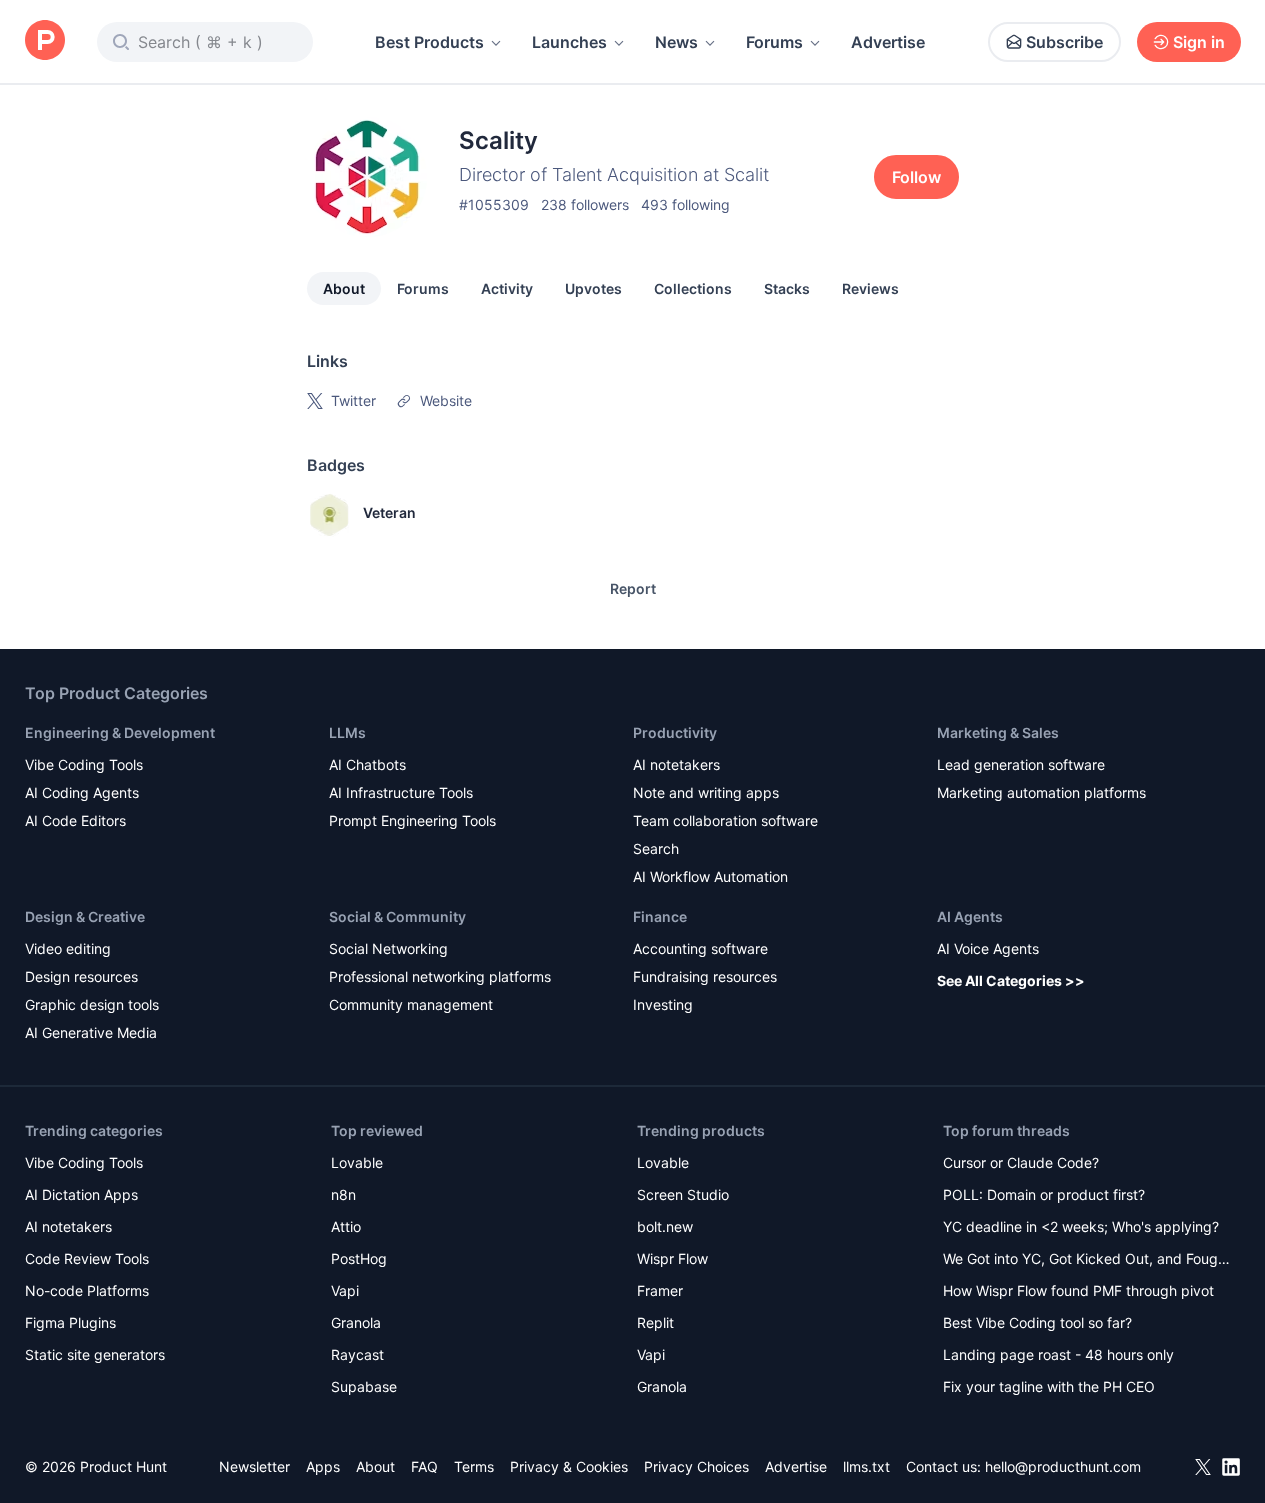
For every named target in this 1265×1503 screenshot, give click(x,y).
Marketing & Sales (998, 732)
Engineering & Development (120, 732)
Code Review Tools (87, 1258)
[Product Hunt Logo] (45, 41)
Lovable (357, 1162)
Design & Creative (85, 916)
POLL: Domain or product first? (1044, 1194)
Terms (474, 1466)
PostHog (359, 1258)
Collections (693, 288)
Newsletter (254, 1466)
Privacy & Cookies (569, 1466)
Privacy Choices (696, 1466)
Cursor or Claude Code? (1021, 1162)
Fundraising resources (705, 976)
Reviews (870, 288)
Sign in (1199, 42)
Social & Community (397, 916)
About (344, 288)
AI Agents (970, 916)
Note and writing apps (706, 792)
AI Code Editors (75, 820)
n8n (343, 1194)
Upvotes (593, 288)
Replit (655, 1322)
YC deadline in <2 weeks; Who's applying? (1081, 1226)
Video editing (68, 948)
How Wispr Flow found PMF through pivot (1078, 1290)
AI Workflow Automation (710, 876)
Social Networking (388, 948)
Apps (323, 1466)
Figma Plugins (70, 1322)
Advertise (888, 42)
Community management (411, 1004)
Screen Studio (683, 1194)
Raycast (357, 1354)
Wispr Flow (672, 1258)
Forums (774, 42)
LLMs (347, 732)
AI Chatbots (367, 764)
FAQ (424, 1466)
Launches (569, 42)
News (676, 42)
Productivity (675, 732)
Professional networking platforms (440, 976)
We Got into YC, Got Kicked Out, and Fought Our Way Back (1087, 1260)
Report (633, 588)
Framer (660, 1290)
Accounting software (700, 948)
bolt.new (665, 1226)
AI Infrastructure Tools (401, 792)
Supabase (364, 1386)
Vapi (345, 1290)
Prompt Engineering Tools (412, 820)
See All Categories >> (1011, 980)
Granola (356, 1322)
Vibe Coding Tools (84, 764)
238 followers (585, 204)
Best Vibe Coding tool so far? (1037, 1322)
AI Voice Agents (988, 948)
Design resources (81, 976)
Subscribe (1064, 42)
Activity (507, 288)
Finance (660, 916)
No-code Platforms (87, 1290)
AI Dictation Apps (81, 1194)
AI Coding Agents (82, 792)
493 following (685, 204)
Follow (916, 177)
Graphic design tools (92, 1004)
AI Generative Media (91, 1032)
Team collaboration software (725, 820)
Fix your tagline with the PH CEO (1049, 1386)
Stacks (787, 288)
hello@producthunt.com (1063, 1466)
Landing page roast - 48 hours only (1058, 1354)
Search (656, 848)
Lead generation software (1021, 764)
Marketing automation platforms (1041, 792)
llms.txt (866, 1466)
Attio (346, 1226)
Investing (663, 1004)
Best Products (429, 42)
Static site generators (95, 1354)
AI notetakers (676, 764)
